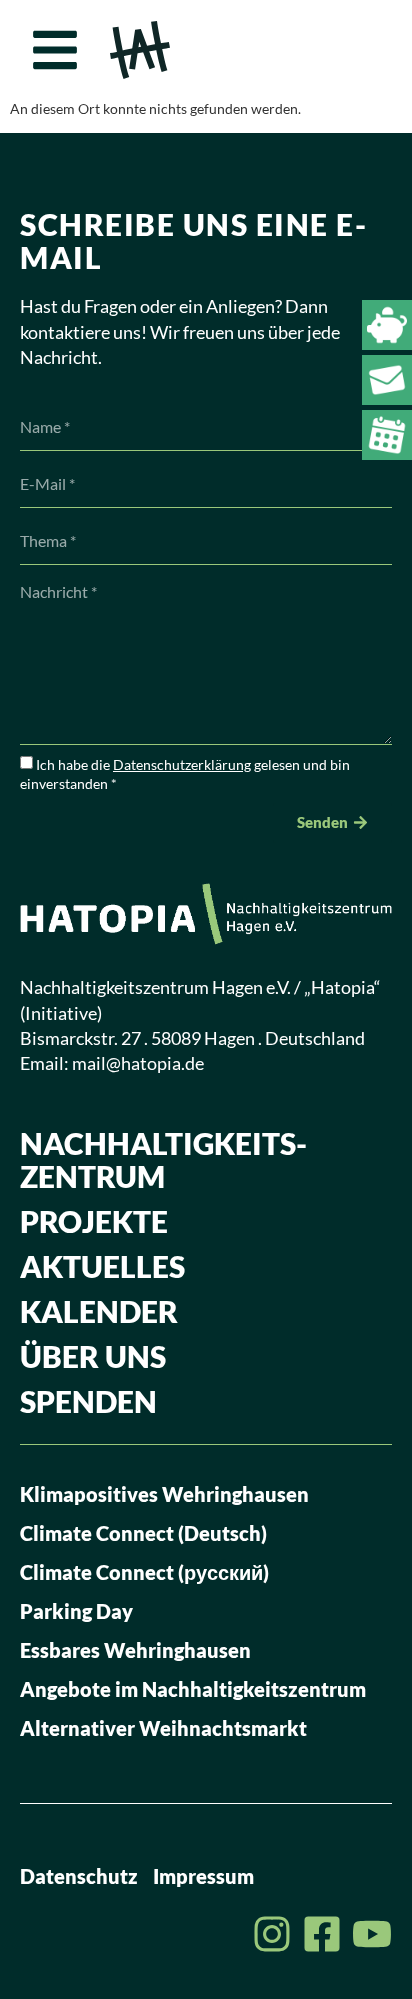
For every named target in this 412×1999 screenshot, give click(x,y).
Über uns (93, 1356)
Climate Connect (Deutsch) (143, 1533)
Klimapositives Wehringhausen (164, 1494)
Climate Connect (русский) (144, 1572)
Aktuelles (102, 1266)
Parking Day (76, 1611)
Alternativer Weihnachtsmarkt (163, 1728)
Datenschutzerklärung (182, 764)
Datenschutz (79, 1876)
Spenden (88, 1401)
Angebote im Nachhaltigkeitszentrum (193, 1689)
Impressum (203, 1876)
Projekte (94, 1221)
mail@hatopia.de (138, 1063)
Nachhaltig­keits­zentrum (163, 1159)
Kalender (99, 1311)
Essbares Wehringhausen (135, 1650)
